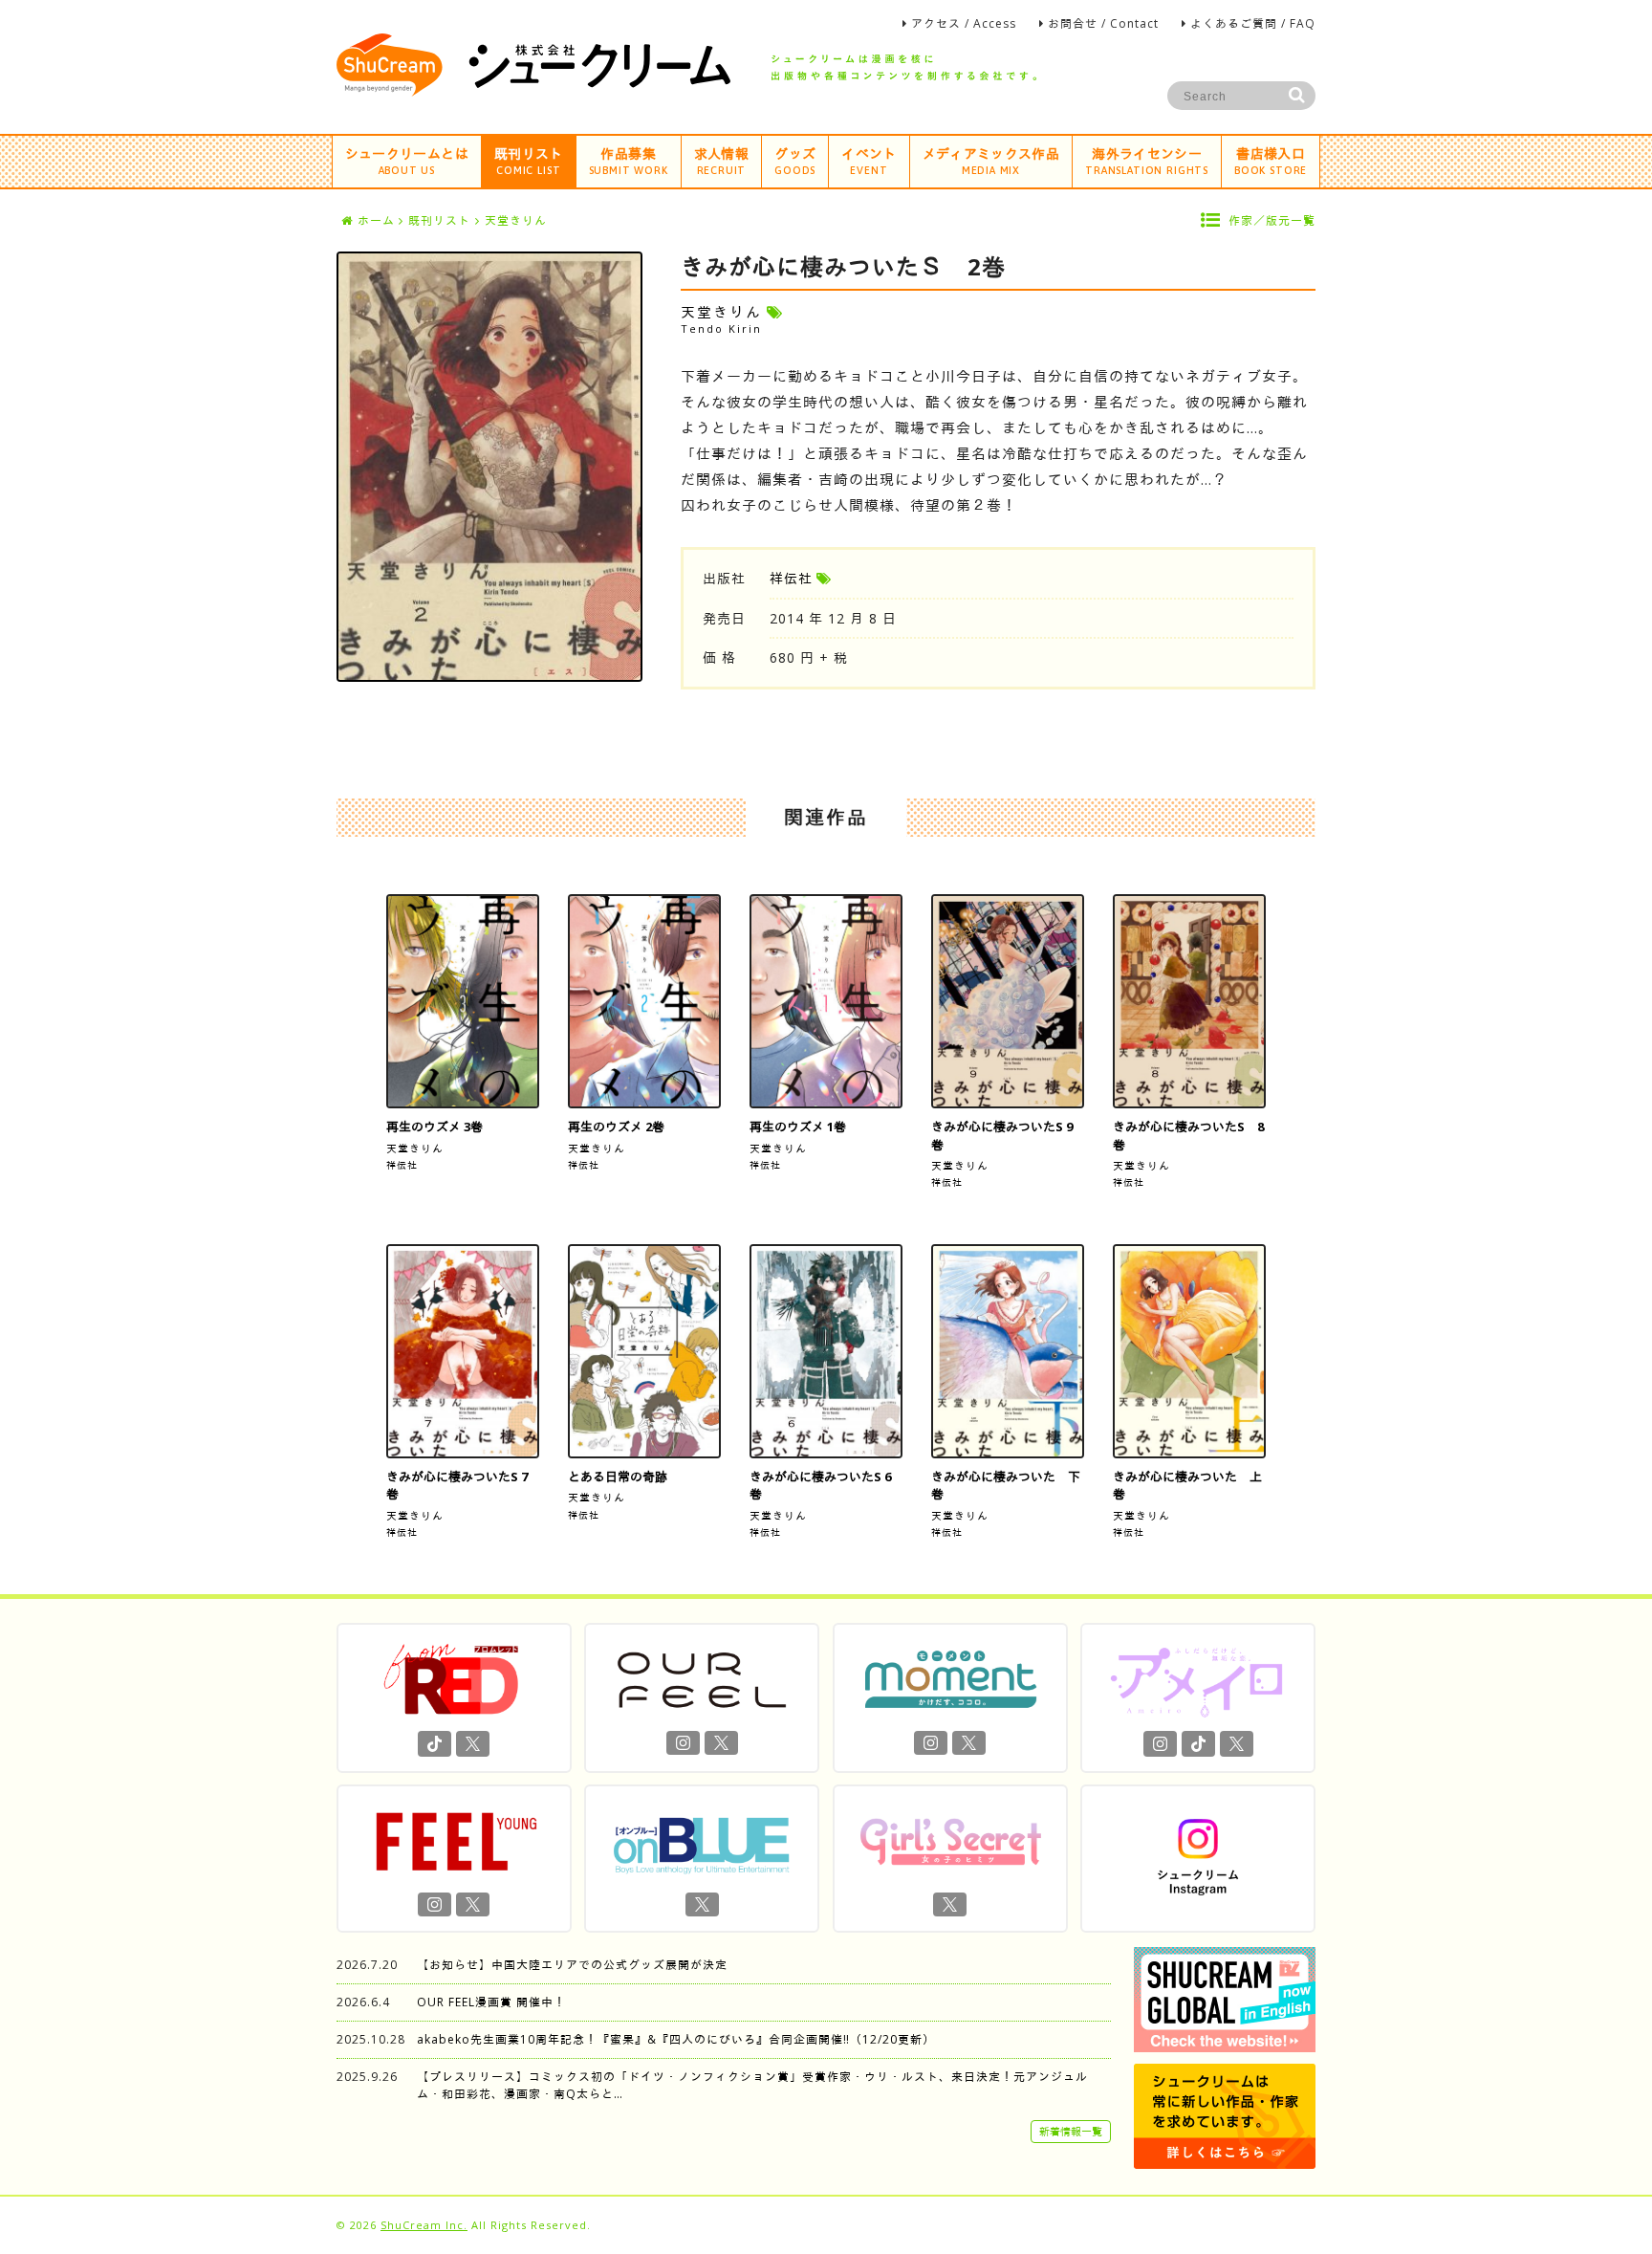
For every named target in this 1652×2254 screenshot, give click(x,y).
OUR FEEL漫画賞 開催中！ (491, 2002)
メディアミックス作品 (991, 160)
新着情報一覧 (1071, 2131)
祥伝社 (791, 578)
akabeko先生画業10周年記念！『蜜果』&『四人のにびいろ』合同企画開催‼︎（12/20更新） (676, 2039)
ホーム (376, 220)
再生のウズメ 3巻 (435, 1127)
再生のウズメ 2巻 (616, 1127)
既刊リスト (529, 160)
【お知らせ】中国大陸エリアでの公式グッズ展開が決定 (572, 1965)
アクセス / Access (964, 23)
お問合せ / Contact (1103, 23)
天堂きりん (415, 1148)
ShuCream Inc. (424, 2225)
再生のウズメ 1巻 (798, 1127)
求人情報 (721, 160)
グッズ (795, 160)
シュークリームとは (407, 160)
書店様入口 (1271, 160)
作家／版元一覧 (1272, 220)
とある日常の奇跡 (618, 1477)
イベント (869, 160)
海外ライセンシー (1147, 160)
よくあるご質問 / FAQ (1253, 23)
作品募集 (629, 160)
